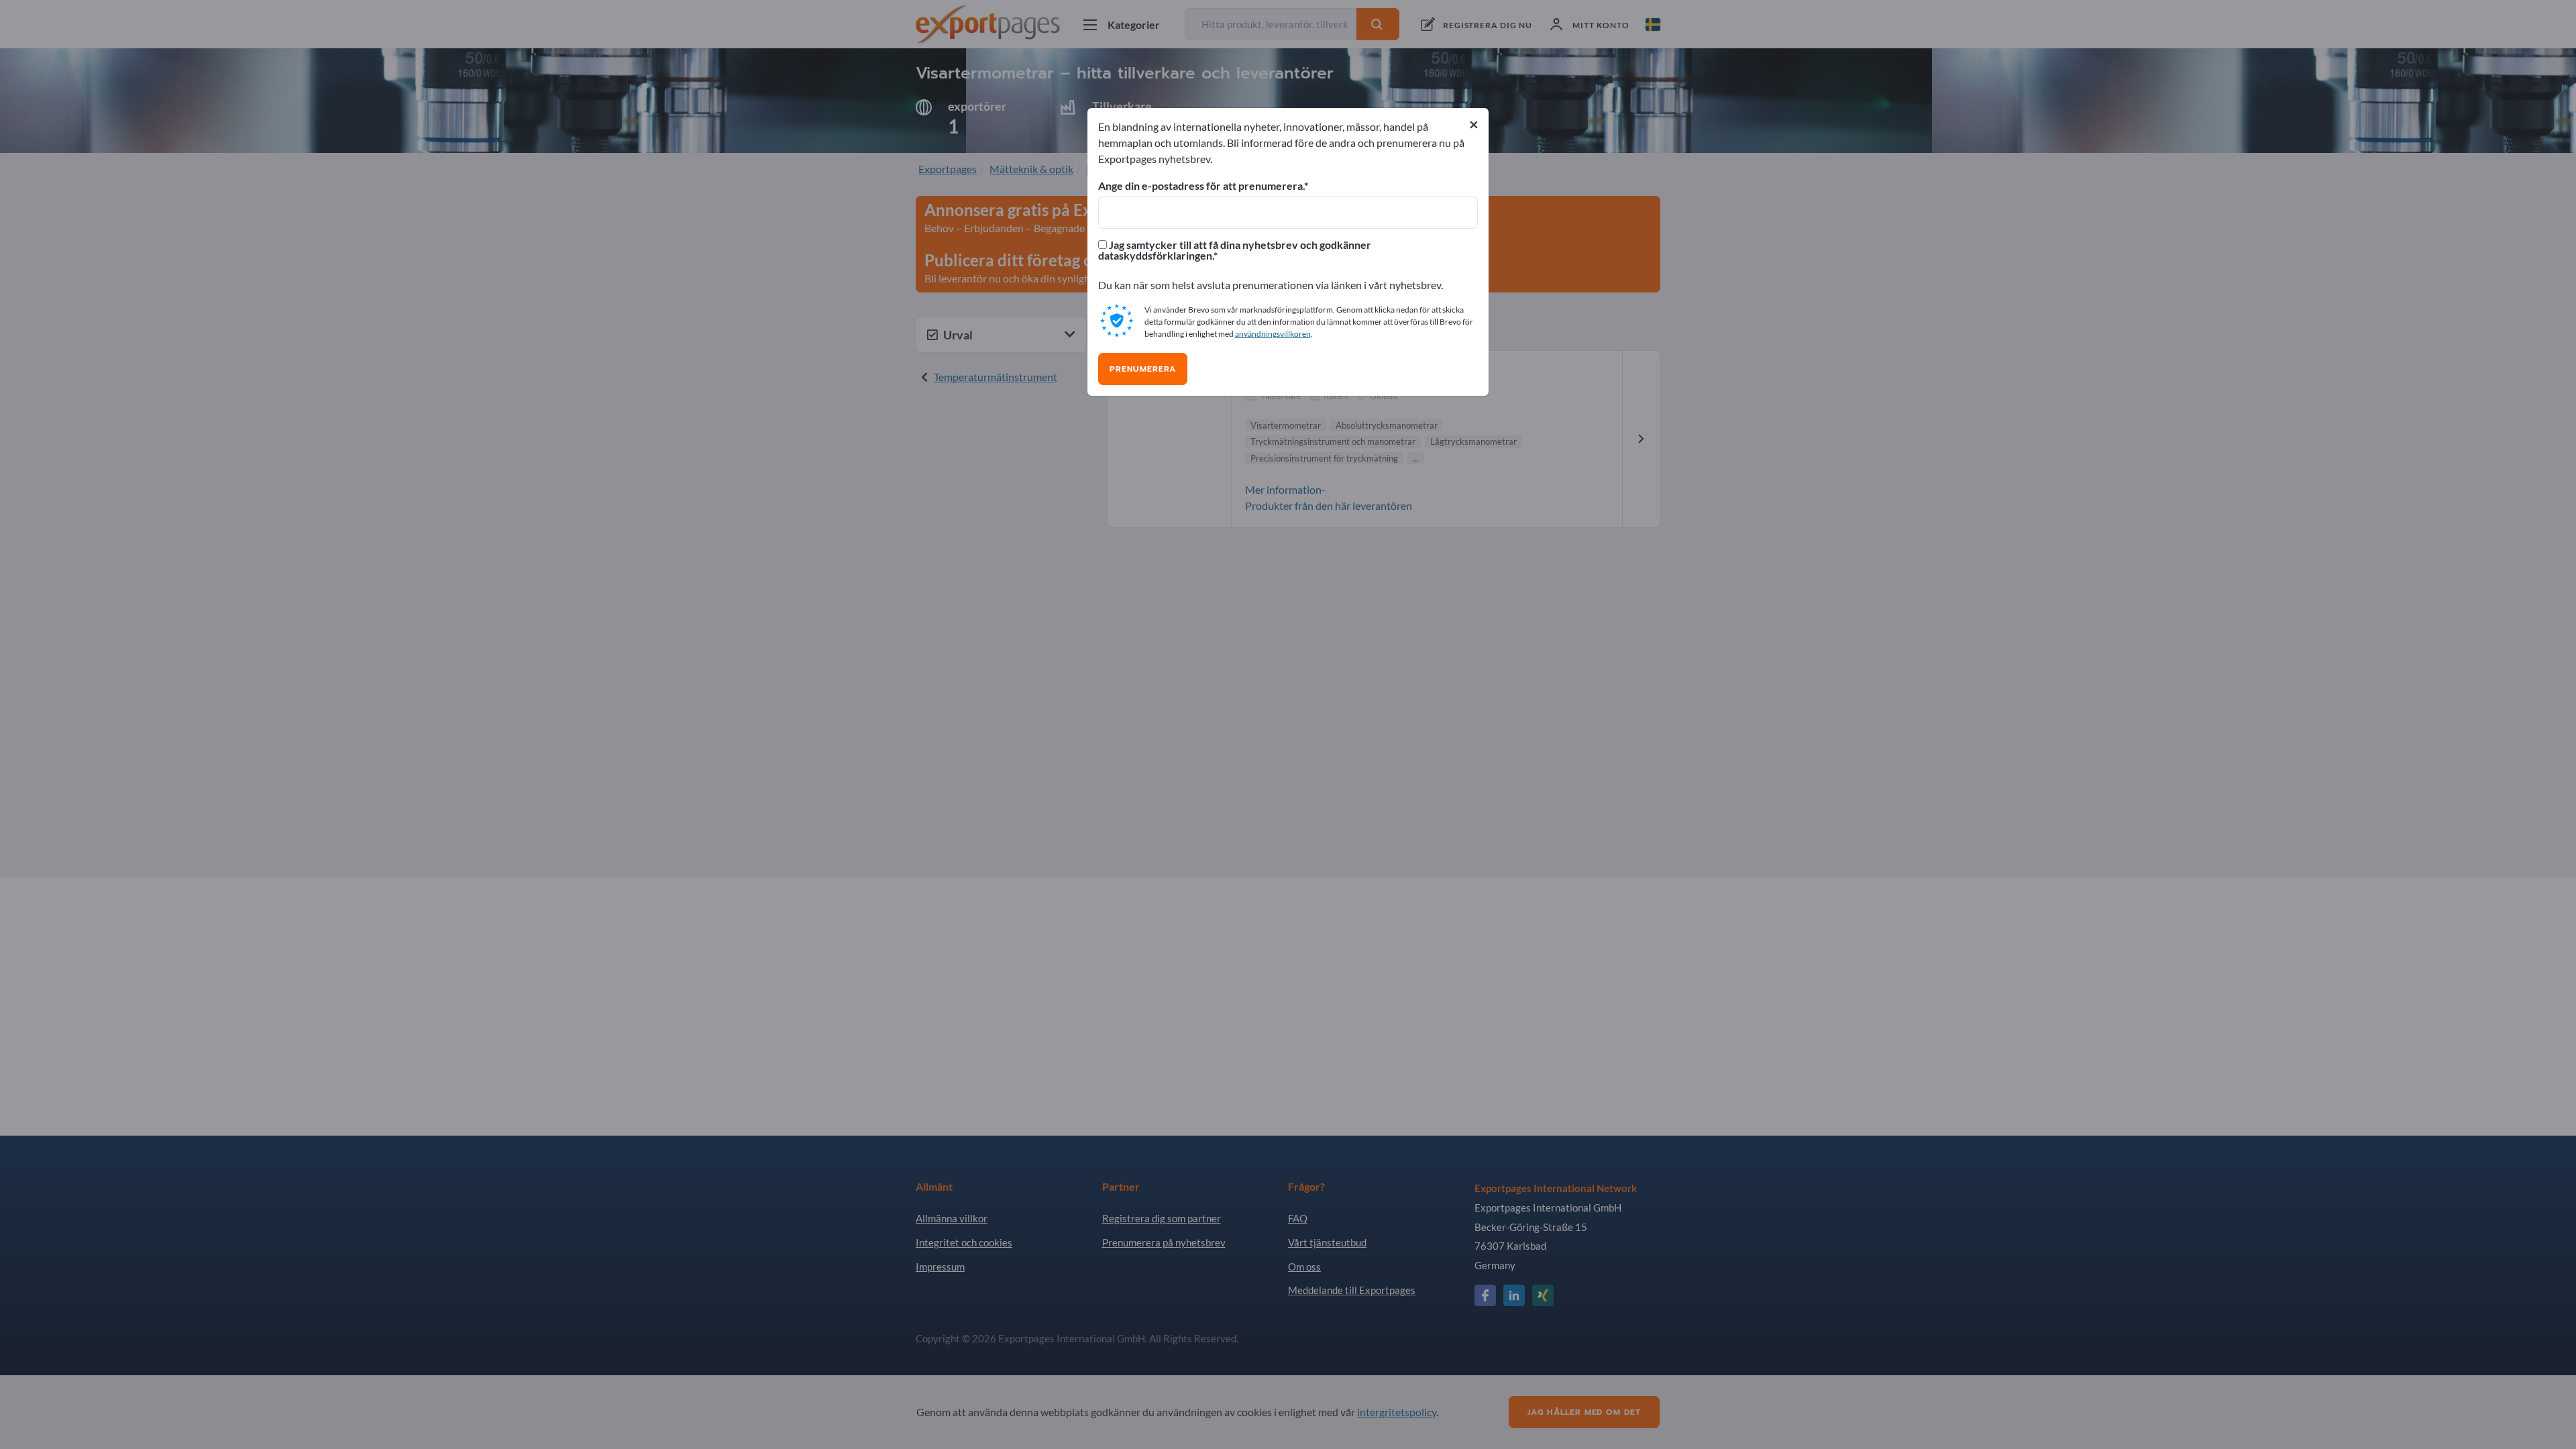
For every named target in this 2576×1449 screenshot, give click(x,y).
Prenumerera (1143, 369)
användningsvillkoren (1273, 334)
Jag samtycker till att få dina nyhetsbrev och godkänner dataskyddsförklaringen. (1235, 250)
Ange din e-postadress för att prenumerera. (1201, 186)
